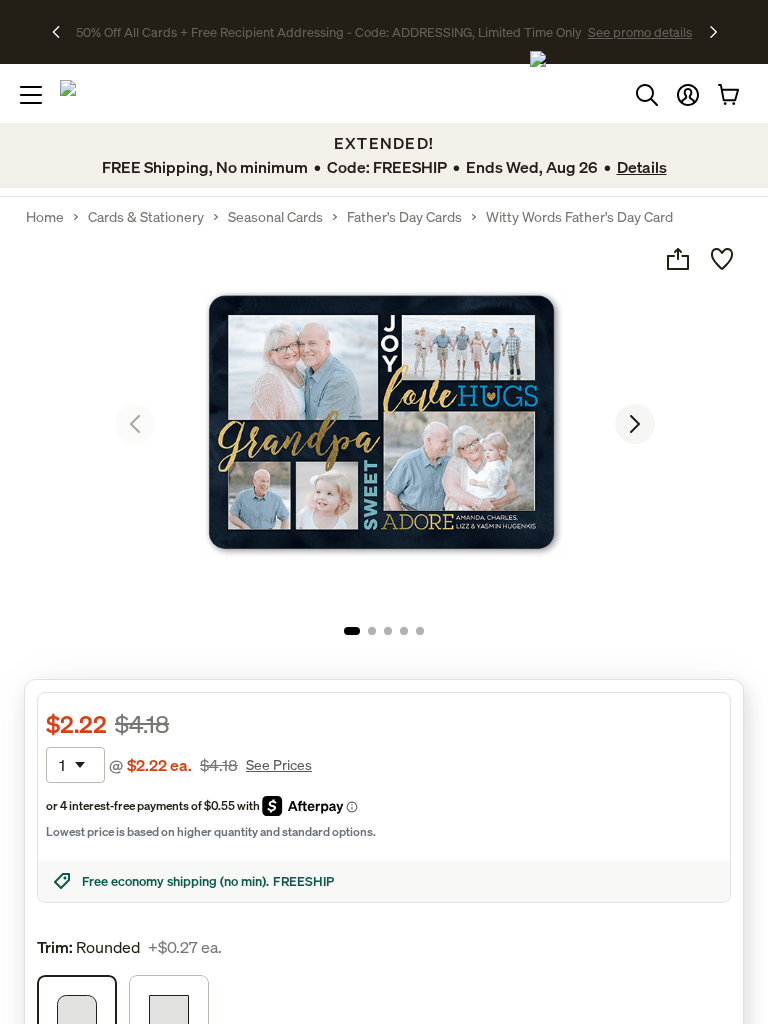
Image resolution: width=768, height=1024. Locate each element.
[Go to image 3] (388, 631)
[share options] (678, 259)
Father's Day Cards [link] (404, 217)
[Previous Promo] (62, 32)
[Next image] (635, 424)
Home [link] (45, 217)
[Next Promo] (713, 32)
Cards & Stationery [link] (146, 217)
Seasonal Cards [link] (275, 217)
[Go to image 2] (372, 631)
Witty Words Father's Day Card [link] (579, 217)
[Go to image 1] (352, 631)
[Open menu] (31, 95)
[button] (688, 95)
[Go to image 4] (404, 631)
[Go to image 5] (420, 631)
